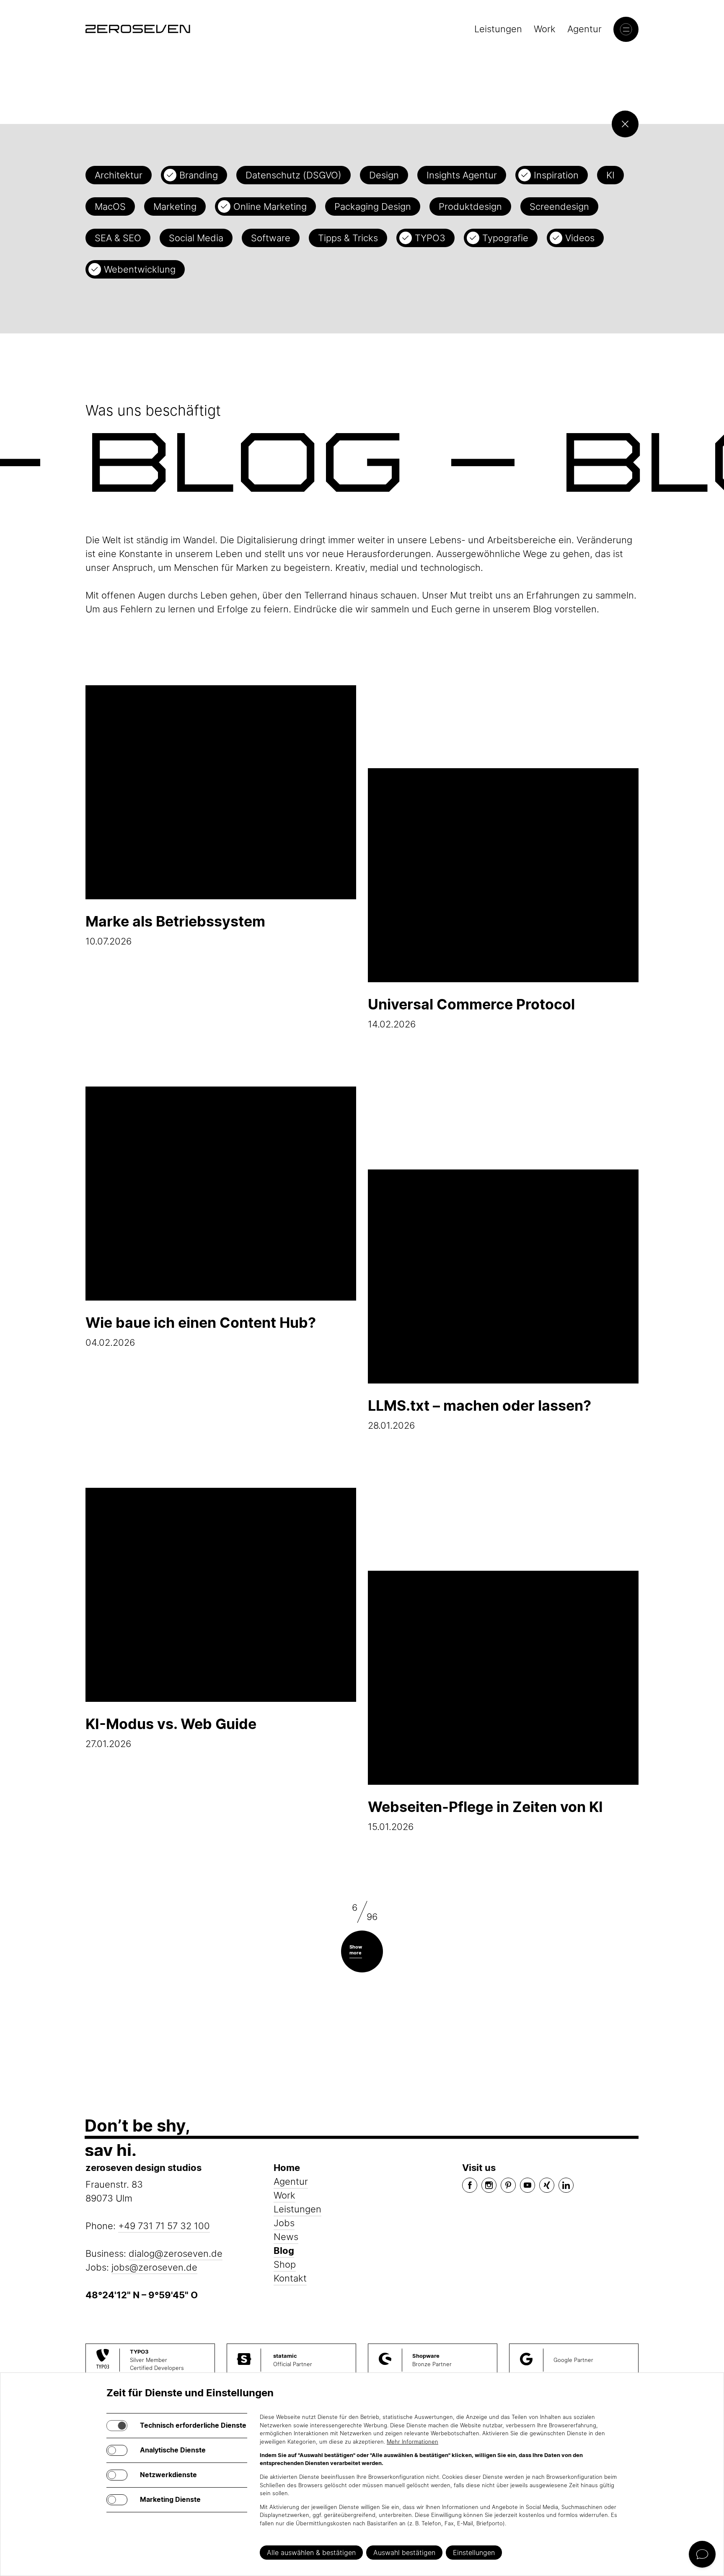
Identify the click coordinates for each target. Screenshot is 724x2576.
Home (287, 2168)
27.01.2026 (171, 1732)
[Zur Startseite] (138, 29)
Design (384, 175)
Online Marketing (270, 206)
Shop (285, 2264)
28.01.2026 (480, 1414)
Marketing (175, 206)
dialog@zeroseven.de (176, 2253)
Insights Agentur (462, 175)
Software (271, 238)
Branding (199, 175)
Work (545, 29)
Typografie (505, 238)
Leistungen (498, 29)
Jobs (284, 2223)
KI (610, 175)
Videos (580, 238)
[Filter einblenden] (625, 124)
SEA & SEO (118, 238)
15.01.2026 (485, 1815)
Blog (284, 2251)
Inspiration (556, 175)
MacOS (110, 206)
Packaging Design (373, 206)
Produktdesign (470, 206)
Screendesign (559, 206)
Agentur (584, 29)
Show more (356, 1950)
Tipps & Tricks (348, 238)
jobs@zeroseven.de (154, 2267)
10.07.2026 (175, 930)
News (286, 2237)
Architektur (119, 175)
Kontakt (290, 2278)
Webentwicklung (140, 269)
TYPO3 (430, 238)
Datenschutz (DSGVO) (293, 175)
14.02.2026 (471, 1013)
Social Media (196, 238)
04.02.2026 (201, 1331)
